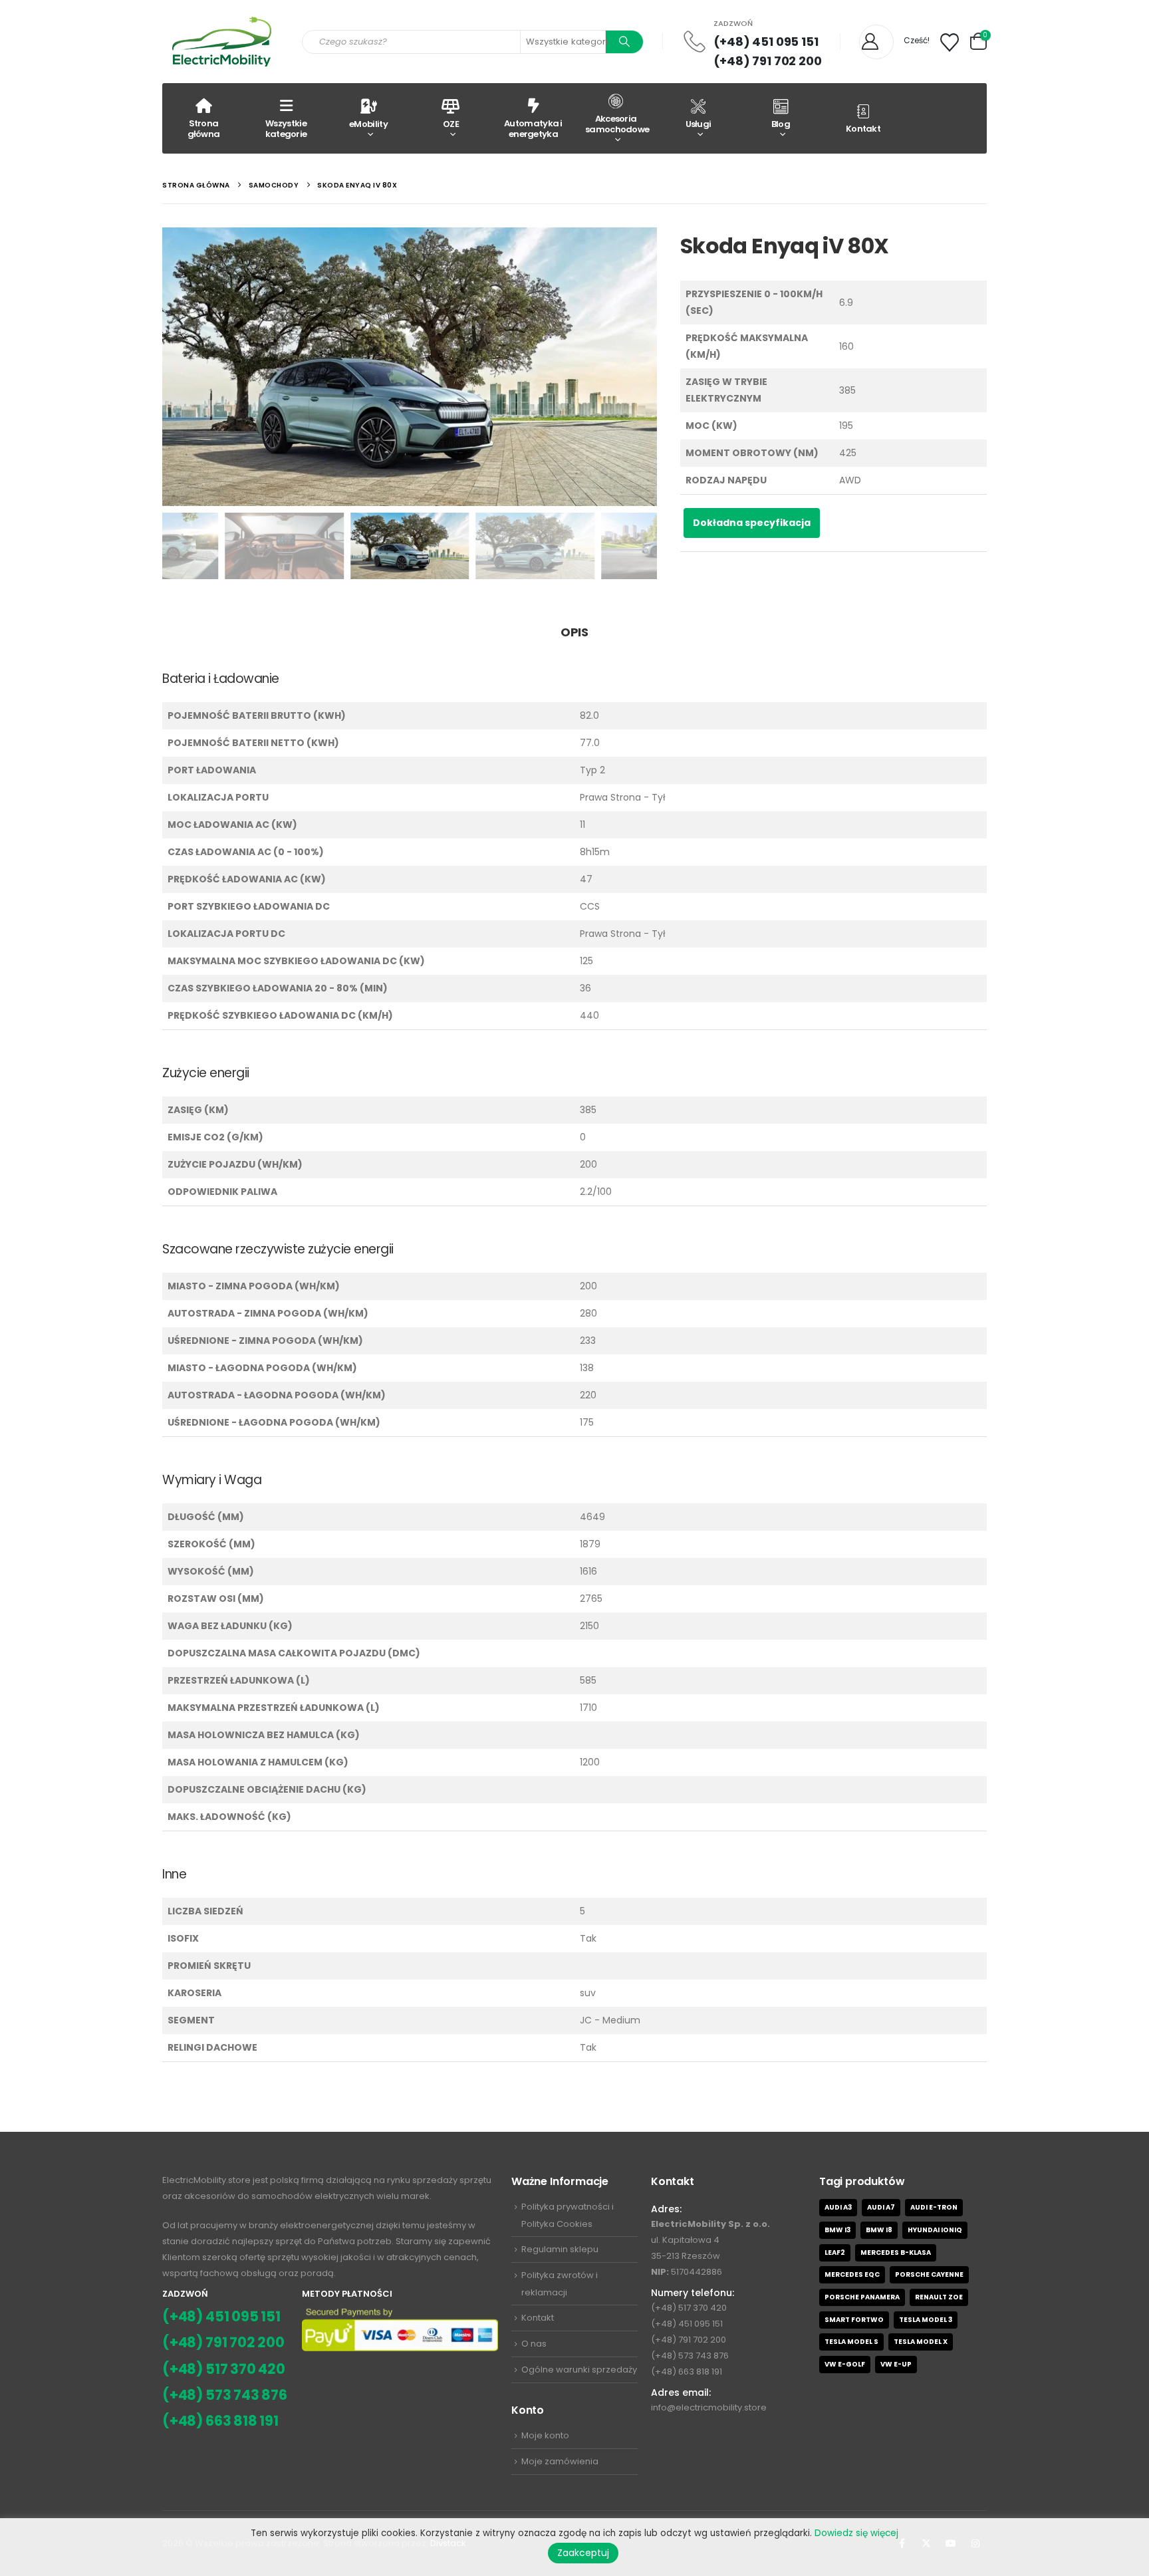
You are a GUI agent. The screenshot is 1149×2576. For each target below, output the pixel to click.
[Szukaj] (624, 42)
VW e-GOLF (845, 2364)
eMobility (368, 124)
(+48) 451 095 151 (766, 42)
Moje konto (545, 2435)
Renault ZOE (939, 2297)
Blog (781, 124)
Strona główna (204, 129)
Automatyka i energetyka (533, 129)
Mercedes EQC (852, 2274)
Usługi (699, 124)
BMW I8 (879, 2230)
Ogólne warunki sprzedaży (579, 2370)
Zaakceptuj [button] (583, 2553)
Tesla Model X (921, 2342)
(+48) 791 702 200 (768, 61)
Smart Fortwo (854, 2320)
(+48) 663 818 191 (220, 2421)
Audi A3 (838, 2207)
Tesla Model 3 (926, 2320)
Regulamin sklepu (560, 2249)
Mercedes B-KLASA (896, 2253)
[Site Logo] (222, 42)
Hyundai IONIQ (935, 2230)
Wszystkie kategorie (286, 129)
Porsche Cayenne (929, 2274)
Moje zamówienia (560, 2461)
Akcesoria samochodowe (617, 124)
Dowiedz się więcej (856, 2533)
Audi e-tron (934, 2207)
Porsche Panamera (862, 2297)
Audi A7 (881, 2207)
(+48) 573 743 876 (225, 2395)
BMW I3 (837, 2230)
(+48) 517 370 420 (224, 2369)
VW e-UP (896, 2364)
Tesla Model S (851, 2342)
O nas (534, 2344)
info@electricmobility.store (709, 2407)
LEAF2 (835, 2253)
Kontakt (863, 129)
